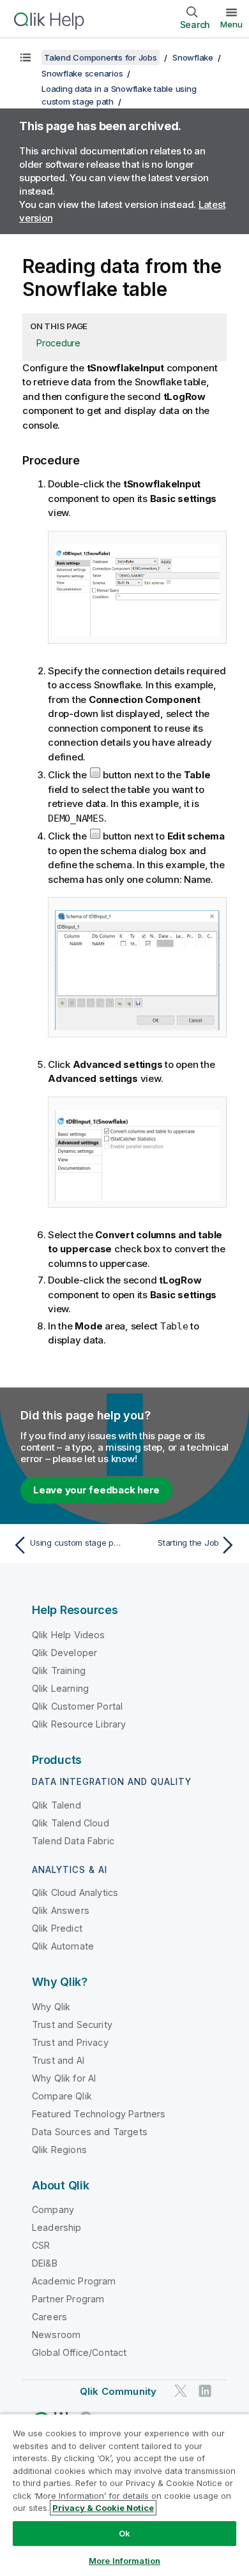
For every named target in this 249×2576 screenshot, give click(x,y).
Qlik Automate (63, 1946)
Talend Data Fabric (73, 1841)
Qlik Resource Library (79, 1724)
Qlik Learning (60, 1688)
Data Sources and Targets (90, 2132)
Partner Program (68, 2299)
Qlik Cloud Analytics (75, 1892)
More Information (124, 2561)
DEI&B (45, 2263)
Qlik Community (118, 2391)
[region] (124, 2495)
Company (53, 2210)
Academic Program (74, 2281)
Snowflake (193, 57)
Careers (49, 2317)
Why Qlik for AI (64, 2078)
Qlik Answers (61, 1910)
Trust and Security (72, 2025)
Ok (124, 2533)
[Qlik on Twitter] (181, 2391)
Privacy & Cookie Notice (103, 2508)
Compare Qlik (62, 2096)
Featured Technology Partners (99, 2114)
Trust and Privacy (70, 2042)
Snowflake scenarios (82, 73)
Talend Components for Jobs (101, 57)
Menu (231, 24)
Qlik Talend (57, 1805)
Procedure (58, 343)
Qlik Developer (64, 1653)
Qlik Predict (57, 1928)
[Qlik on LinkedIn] (205, 2391)
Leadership (57, 2227)
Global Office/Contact (79, 2352)
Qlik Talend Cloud (71, 1823)
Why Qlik (51, 2007)
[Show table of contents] (26, 57)
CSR (41, 2245)
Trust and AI (58, 2060)
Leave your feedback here (96, 1490)
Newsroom (56, 2335)
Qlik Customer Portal (77, 1706)
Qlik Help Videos (69, 1635)
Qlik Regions (59, 2150)
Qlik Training (59, 1670)
